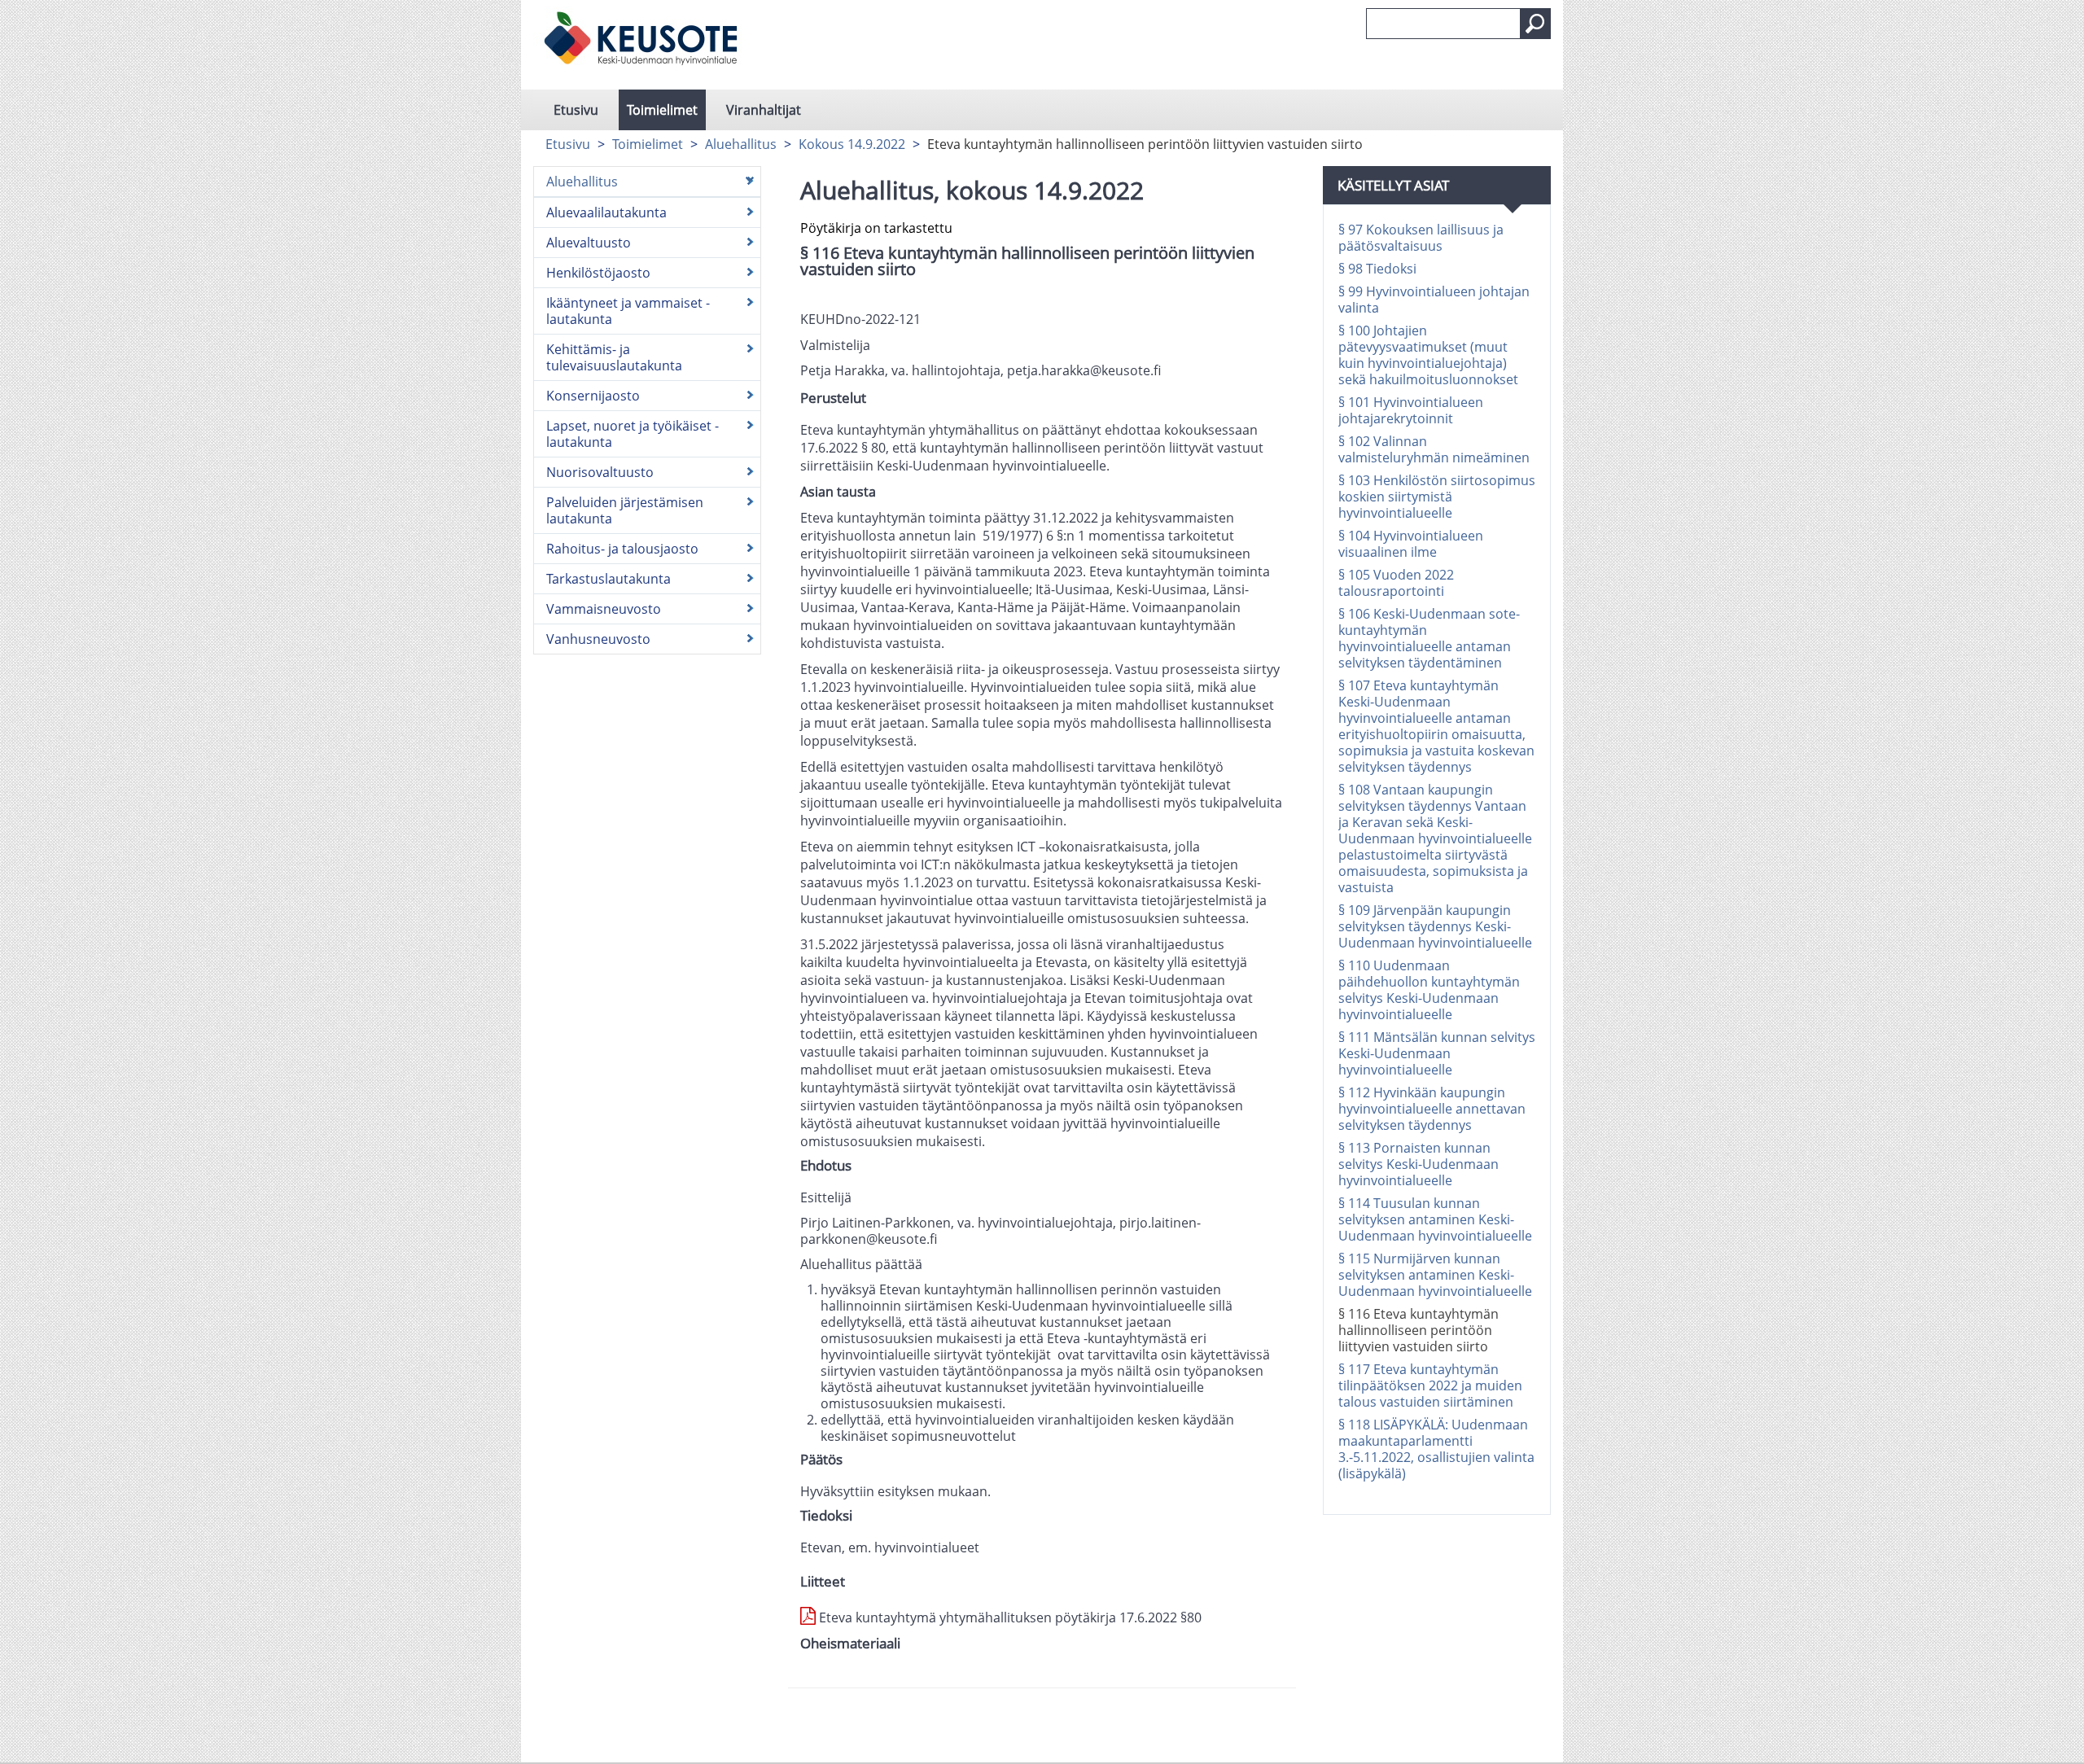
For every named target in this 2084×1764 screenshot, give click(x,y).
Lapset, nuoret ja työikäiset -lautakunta (633, 434)
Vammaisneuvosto (604, 609)
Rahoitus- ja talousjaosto (622, 549)
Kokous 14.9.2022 (852, 144)
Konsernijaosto (593, 396)
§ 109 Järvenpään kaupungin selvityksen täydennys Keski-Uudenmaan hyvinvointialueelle (1435, 926)
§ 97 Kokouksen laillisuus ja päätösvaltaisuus (1421, 238)
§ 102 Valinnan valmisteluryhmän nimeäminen (1434, 449)
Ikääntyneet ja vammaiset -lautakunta (628, 311)
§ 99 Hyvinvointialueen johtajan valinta (1434, 300)
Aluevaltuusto (589, 243)
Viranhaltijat (764, 110)
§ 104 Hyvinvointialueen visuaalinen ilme (1411, 544)
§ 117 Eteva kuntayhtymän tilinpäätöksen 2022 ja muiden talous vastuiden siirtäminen (1430, 1385)
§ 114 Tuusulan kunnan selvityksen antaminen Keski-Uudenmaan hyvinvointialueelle (1435, 1219)
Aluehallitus (741, 144)
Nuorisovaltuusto (600, 472)
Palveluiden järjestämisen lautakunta (625, 510)
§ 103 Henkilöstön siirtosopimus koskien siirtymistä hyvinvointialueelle (1437, 497)
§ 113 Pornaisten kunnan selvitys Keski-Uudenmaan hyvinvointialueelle (1419, 1164)
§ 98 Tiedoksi (1377, 269)
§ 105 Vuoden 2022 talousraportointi (1396, 583)
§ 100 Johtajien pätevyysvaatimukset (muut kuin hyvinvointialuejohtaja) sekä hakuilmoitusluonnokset (1428, 355)
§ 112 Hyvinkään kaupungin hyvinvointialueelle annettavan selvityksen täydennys (1432, 1109)
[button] (1535, 24)
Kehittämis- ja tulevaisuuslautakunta (614, 357)
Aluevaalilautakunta (606, 212)
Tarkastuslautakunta (609, 579)
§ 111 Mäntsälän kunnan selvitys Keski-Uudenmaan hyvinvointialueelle (1437, 1053)
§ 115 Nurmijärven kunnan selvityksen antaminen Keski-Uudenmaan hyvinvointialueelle (1435, 1275)
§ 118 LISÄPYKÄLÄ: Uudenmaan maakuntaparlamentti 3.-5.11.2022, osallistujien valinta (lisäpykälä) (1436, 1449)
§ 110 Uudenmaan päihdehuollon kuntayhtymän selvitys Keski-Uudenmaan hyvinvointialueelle (1429, 990)
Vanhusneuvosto (598, 639)
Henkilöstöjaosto (598, 273)
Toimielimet (662, 110)
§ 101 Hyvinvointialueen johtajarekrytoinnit (1411, 410)
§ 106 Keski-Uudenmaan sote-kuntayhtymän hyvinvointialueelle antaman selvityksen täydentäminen (1429, 638)
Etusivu (576, 110)
